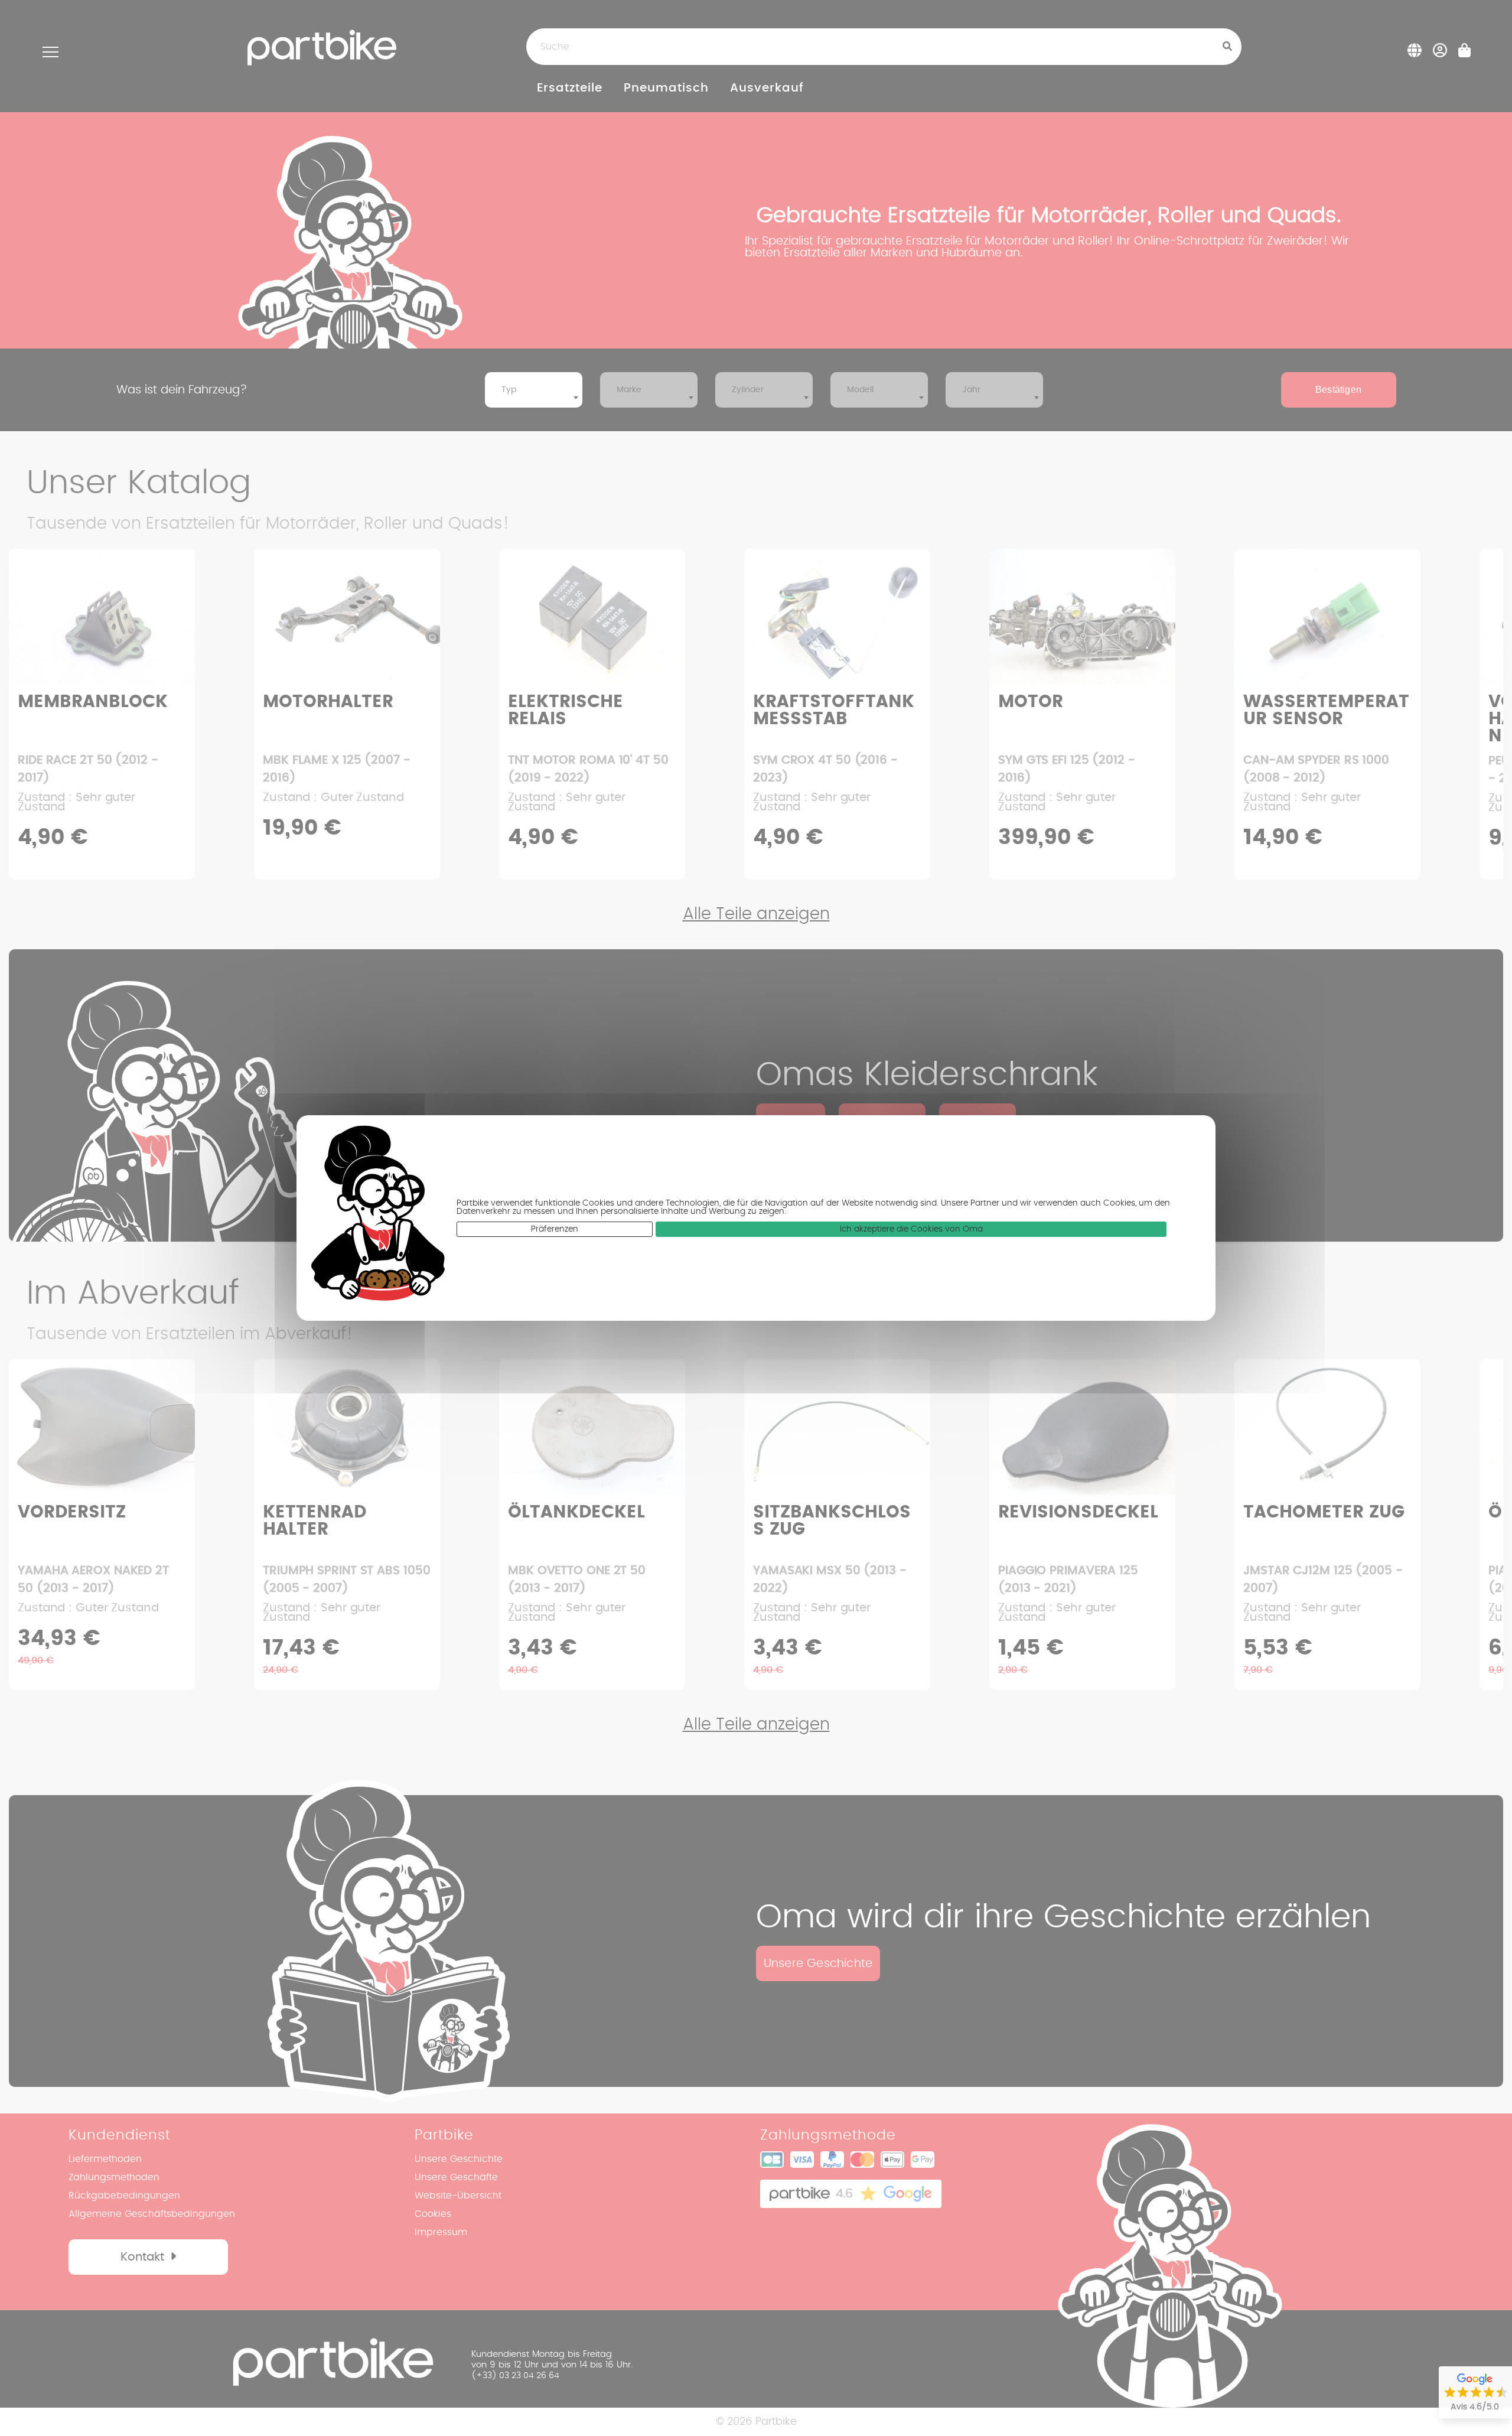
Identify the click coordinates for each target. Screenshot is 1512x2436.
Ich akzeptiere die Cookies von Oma (911, 1229)
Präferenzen (555, 1229)
